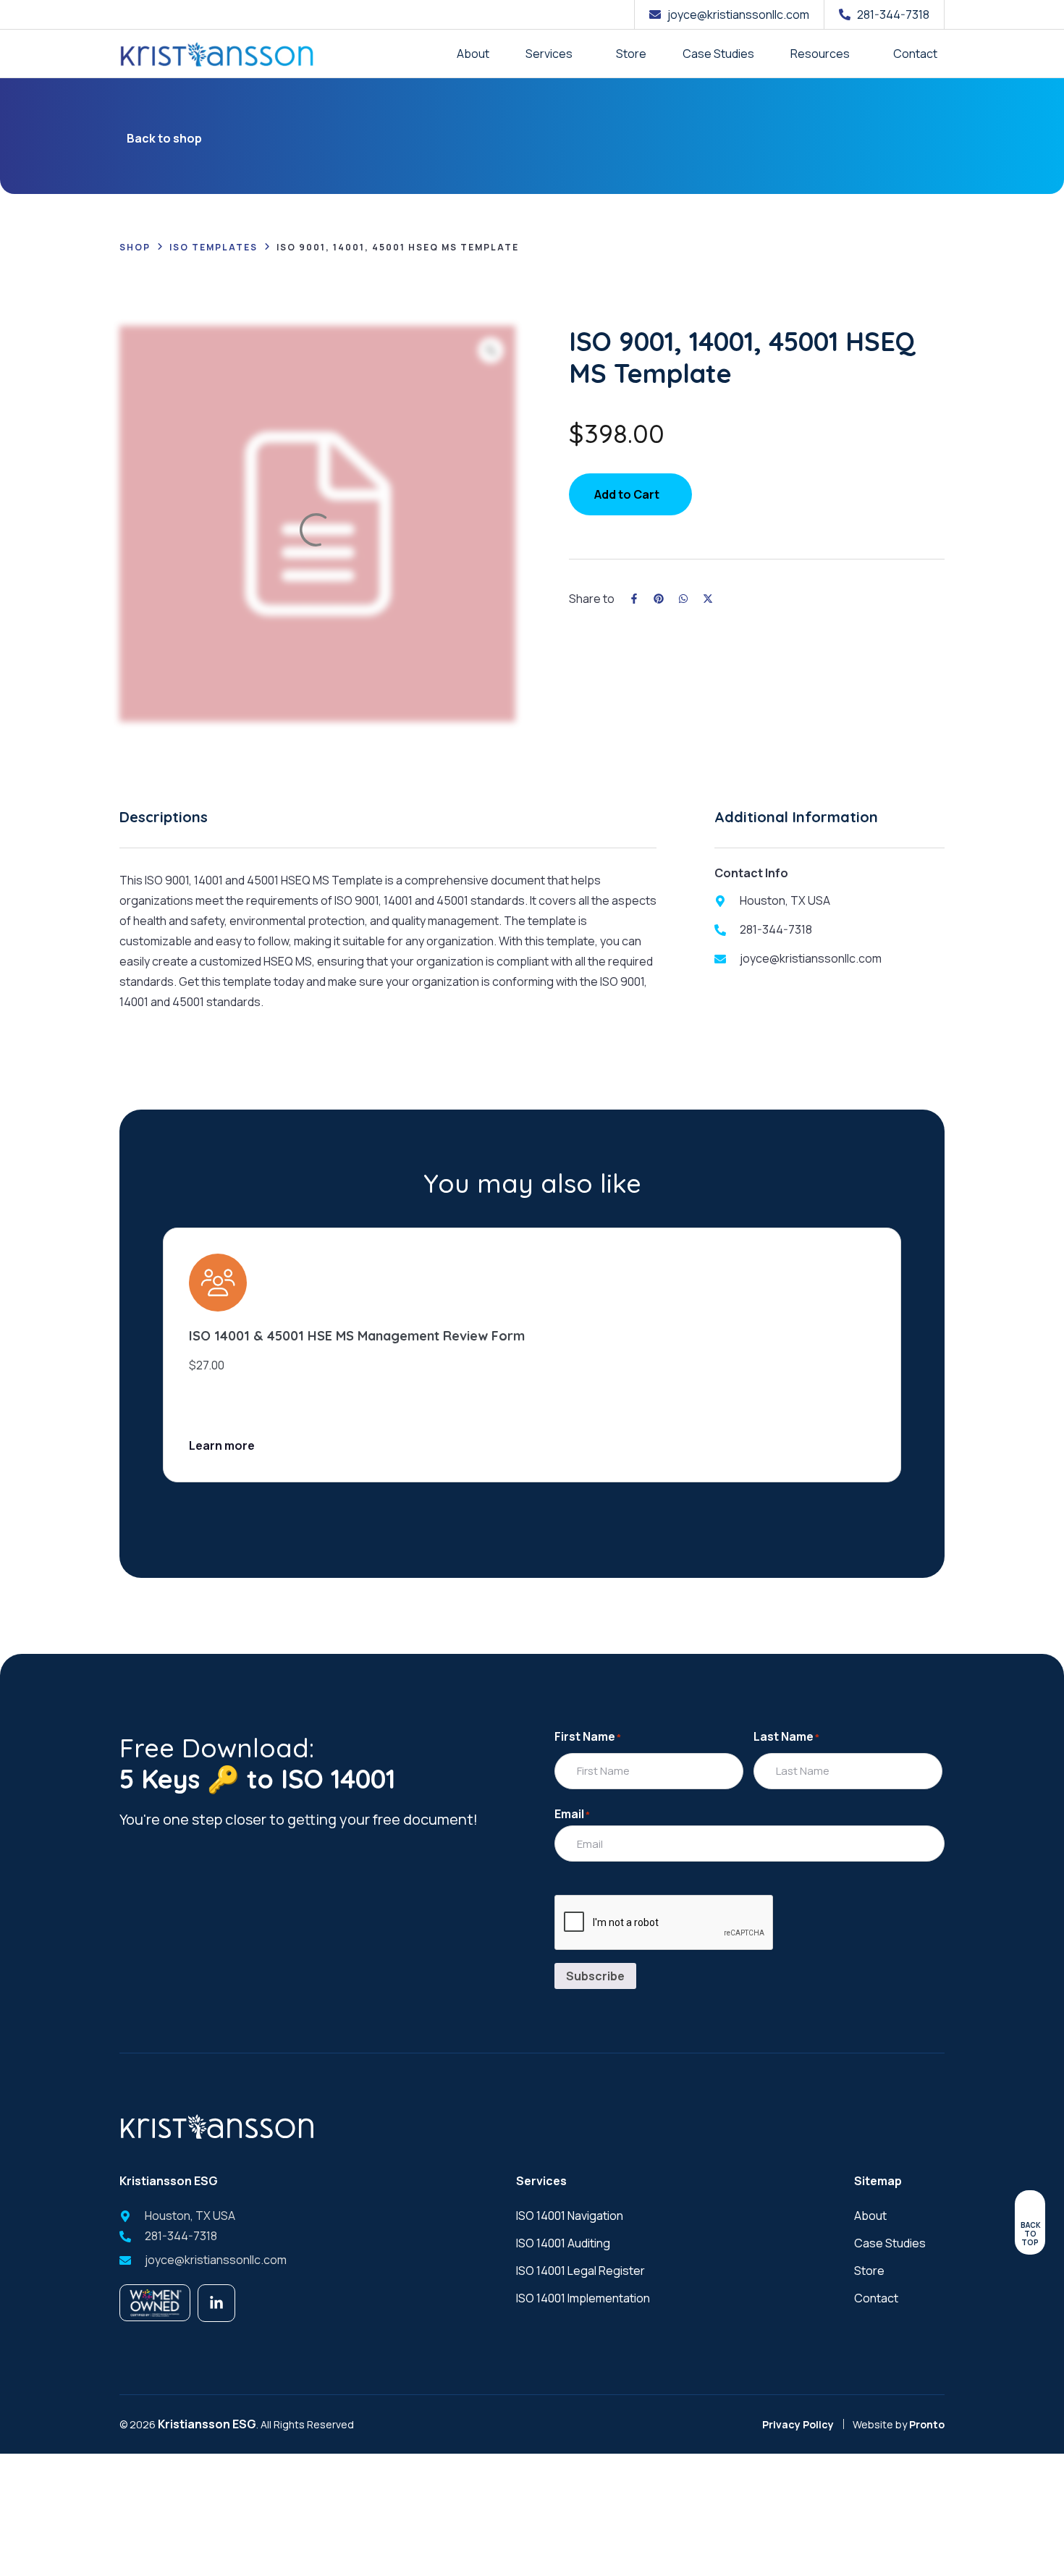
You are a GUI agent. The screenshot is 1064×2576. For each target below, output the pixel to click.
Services (549, 54)
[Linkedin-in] (216, 2303)
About (473, 54)
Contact (915, 54)
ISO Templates (214, 247)
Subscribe (595, 1976)
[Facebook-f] (634, 599)
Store (631, 54)
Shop (135, 247)
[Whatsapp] (683, 599)
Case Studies (718, 54)
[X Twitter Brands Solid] (708, 599)
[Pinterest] (659, 599)
